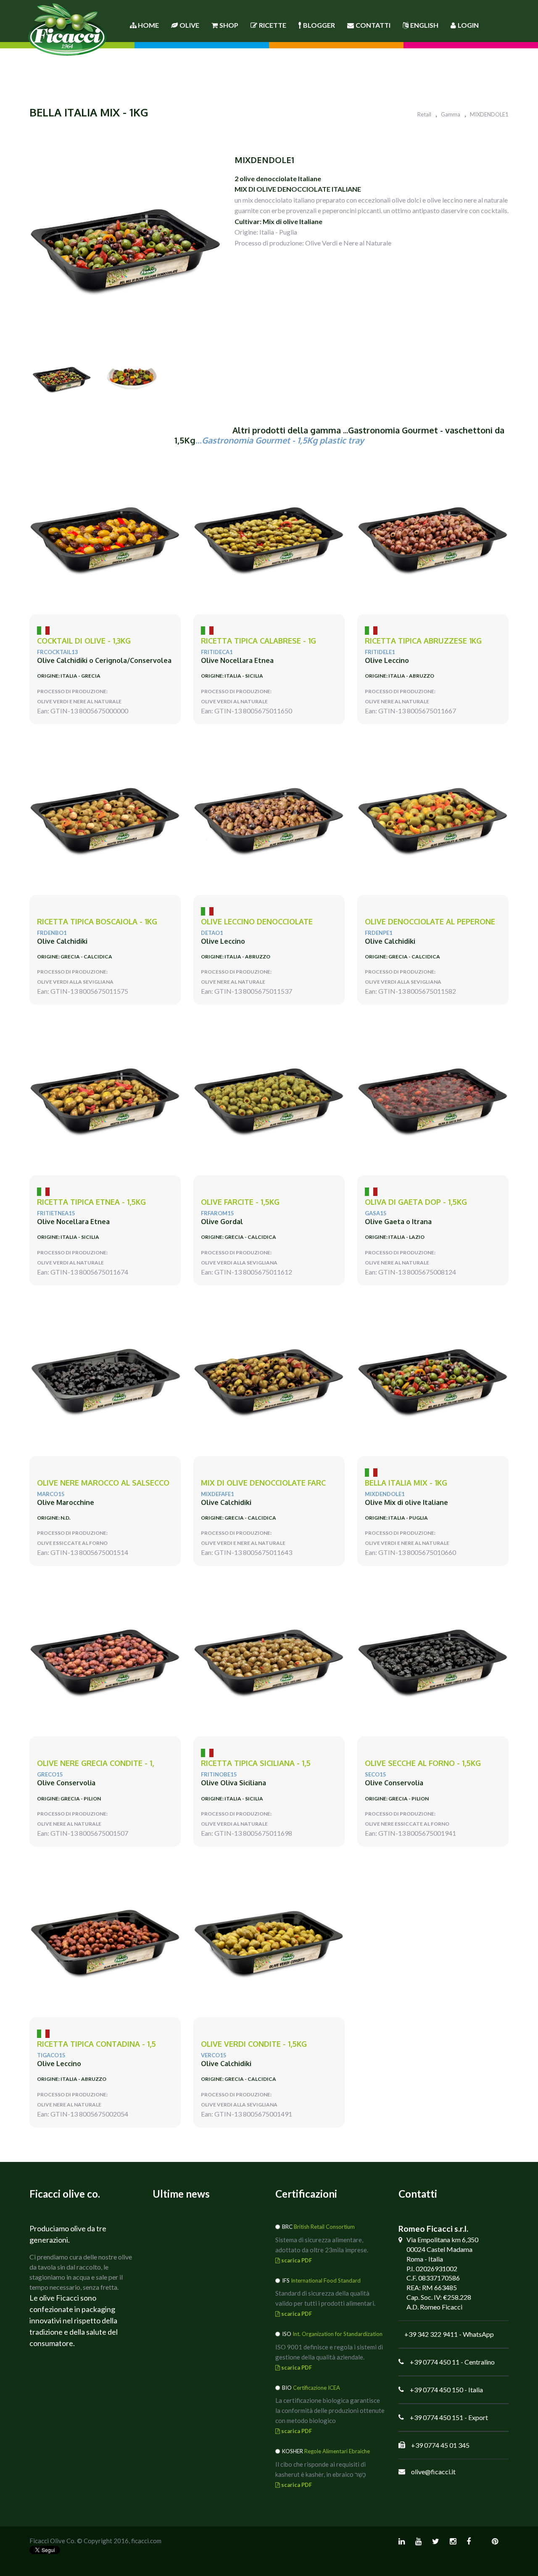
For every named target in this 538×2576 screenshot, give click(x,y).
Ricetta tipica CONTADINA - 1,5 (96, 2044)
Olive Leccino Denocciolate (257, 922)
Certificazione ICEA (316, 2388)
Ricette (273, 25)
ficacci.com (146, 2541)
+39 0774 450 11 (435, 2362)
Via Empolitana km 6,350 (442, 2239)
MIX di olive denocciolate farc (263, 1483)
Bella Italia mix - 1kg (406, 1483)
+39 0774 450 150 (436, 2390)
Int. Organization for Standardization (338, 2334)
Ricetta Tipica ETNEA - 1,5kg (91, 1202)
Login (468, 25)
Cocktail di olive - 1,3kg (84, 641)
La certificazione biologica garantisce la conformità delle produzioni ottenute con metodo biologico (330, 2410)
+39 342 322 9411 (431, 2334)
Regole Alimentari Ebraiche (337, 2451)
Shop (229, 25)
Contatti (373, 25)
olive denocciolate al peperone (430, 922)
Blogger (319, 25)
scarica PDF (296, 2260)
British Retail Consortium (324, 2227)
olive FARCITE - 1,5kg (240, 1202)
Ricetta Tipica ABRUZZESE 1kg (423, 641)
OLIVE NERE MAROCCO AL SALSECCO (103, 1483)
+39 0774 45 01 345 (440, 2445)
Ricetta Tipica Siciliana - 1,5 (256, 1763)
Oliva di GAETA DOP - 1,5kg (416, 1202)
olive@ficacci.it (433, 2472)
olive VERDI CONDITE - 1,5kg (254, 2044)
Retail (424, 114)
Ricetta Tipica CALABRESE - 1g (258, 641)
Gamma (451, 114)
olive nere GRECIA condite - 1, (95, 1763)
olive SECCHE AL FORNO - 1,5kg (423, 1763)
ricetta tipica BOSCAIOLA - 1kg (97, 922)
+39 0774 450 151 (436, 2417)
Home (148, 25)
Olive (189, 25)
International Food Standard (326, 2280)
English (424, 25)
